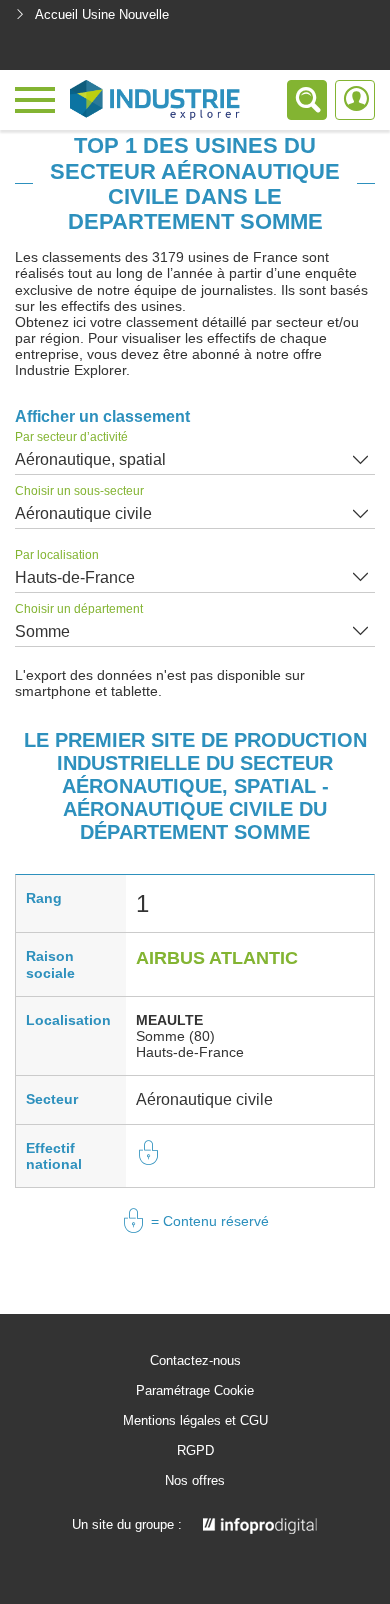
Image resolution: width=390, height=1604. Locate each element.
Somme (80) (175, 1036)
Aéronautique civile (83, 513)
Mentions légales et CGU (195, 1421)
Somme (42, 631)
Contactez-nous (195, 1361)
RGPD (195, 1451)
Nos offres (195, 1481)
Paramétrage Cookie (195, 1391)
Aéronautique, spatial (90, 459)
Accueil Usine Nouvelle (102, 14)
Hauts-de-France (75, 577)
